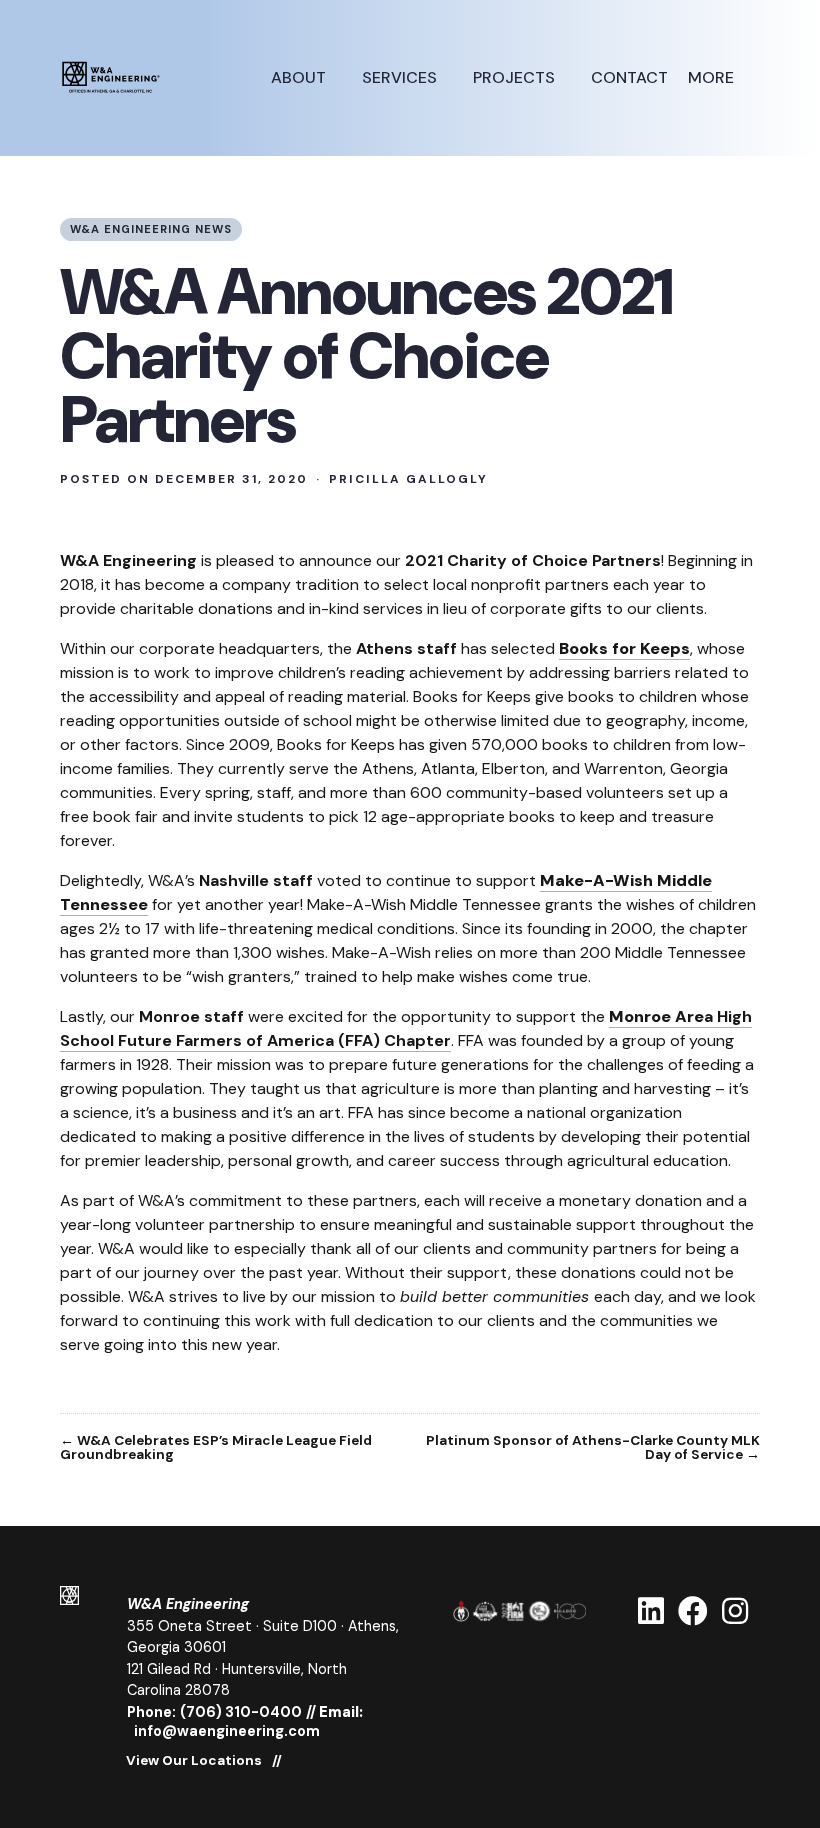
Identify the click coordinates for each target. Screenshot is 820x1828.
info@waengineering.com (227, 1731)
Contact (629, 77)
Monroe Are (656, 1016)
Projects (516, 77)
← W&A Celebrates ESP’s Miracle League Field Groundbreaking (216, 1447)
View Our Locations (194, 1761)
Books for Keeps (624, 648)
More (713, 77)
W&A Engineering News (151, 229)
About (300, 77)
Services (401, 77)
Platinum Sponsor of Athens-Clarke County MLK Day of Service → (593, 1447)
